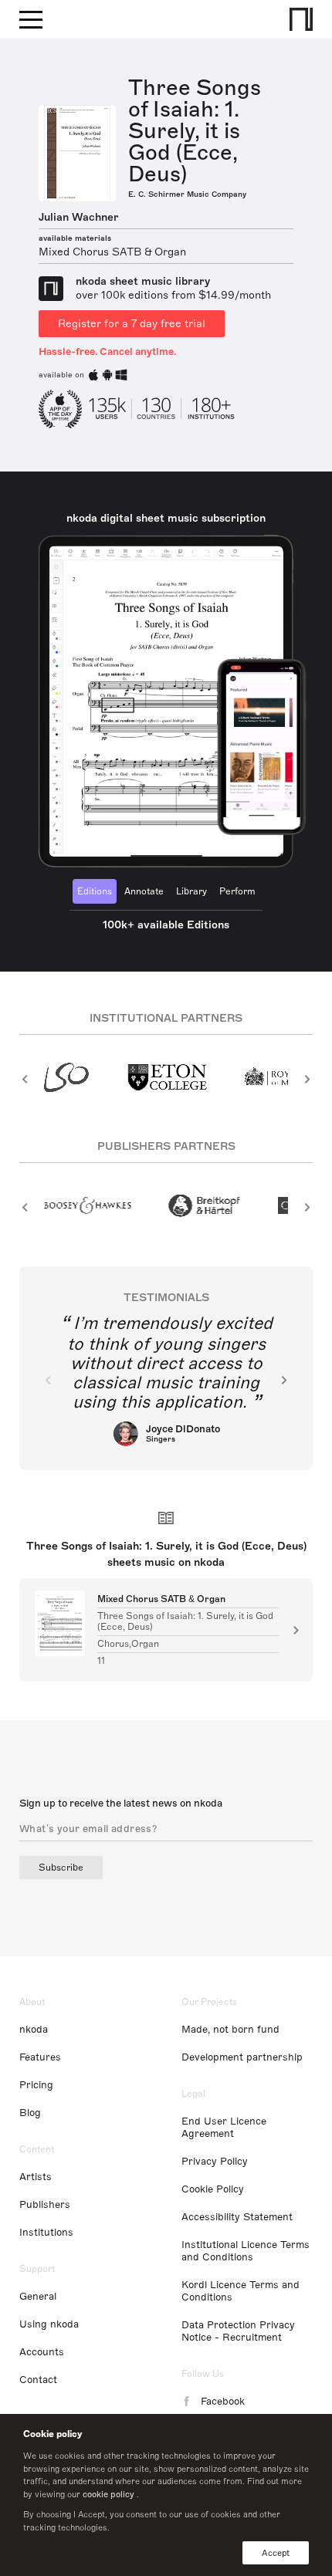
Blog (30, 2113)
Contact (38, 2380)
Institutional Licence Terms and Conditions (246, 2251)
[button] (25, 1079)
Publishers (45, 2205)
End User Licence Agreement (224, 2128)
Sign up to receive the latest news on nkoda (121, 1804)
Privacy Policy (215, 2162)
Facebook (223, 2402)
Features (40, 2057)
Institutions (46, 2233)
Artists (36, 2177)
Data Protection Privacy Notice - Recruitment (238, 2331)
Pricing (36, 2085)
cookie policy (108, 2494)
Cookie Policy (213, 2189)
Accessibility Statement (237, 2217)
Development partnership (242, 2057)
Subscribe (61, 1868)
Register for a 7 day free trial (132, 324)
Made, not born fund (230, 2030)
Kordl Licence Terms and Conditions (241, 2291)
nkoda (34, 2030)
